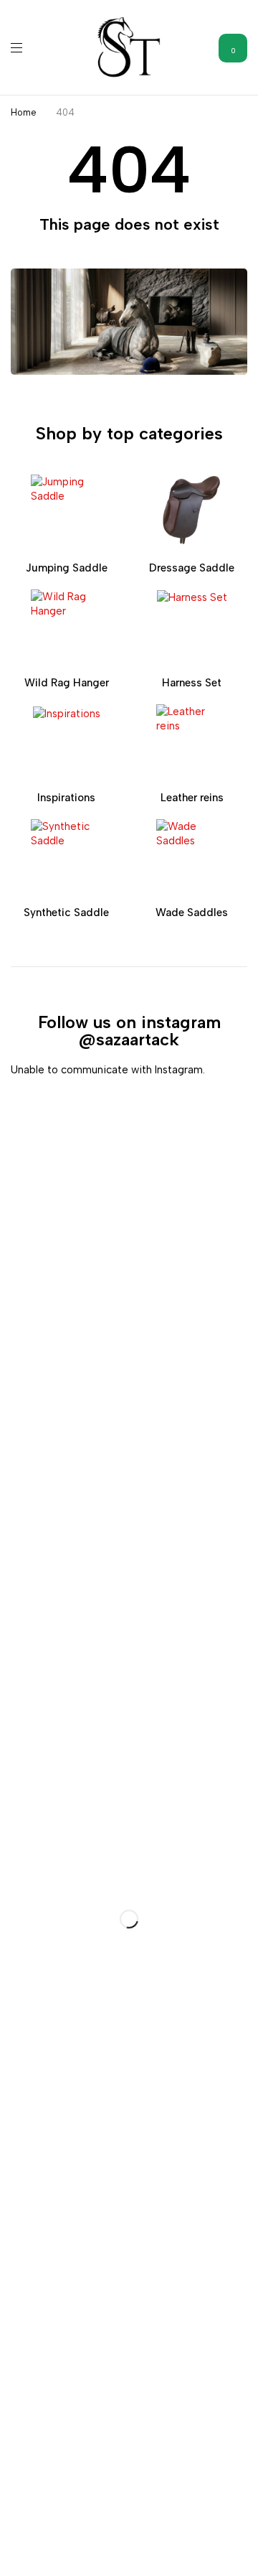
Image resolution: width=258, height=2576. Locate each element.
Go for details (34, 1595)
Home (24, 112)
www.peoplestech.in (157, 2552)
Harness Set (192, 683)
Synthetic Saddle (66, 913)
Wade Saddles (192, 913)
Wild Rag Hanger (67, 683)
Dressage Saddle (192, 568)
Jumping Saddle (67, 568)
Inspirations (66, 798)
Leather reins (192, 798)
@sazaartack (129, 1039)
